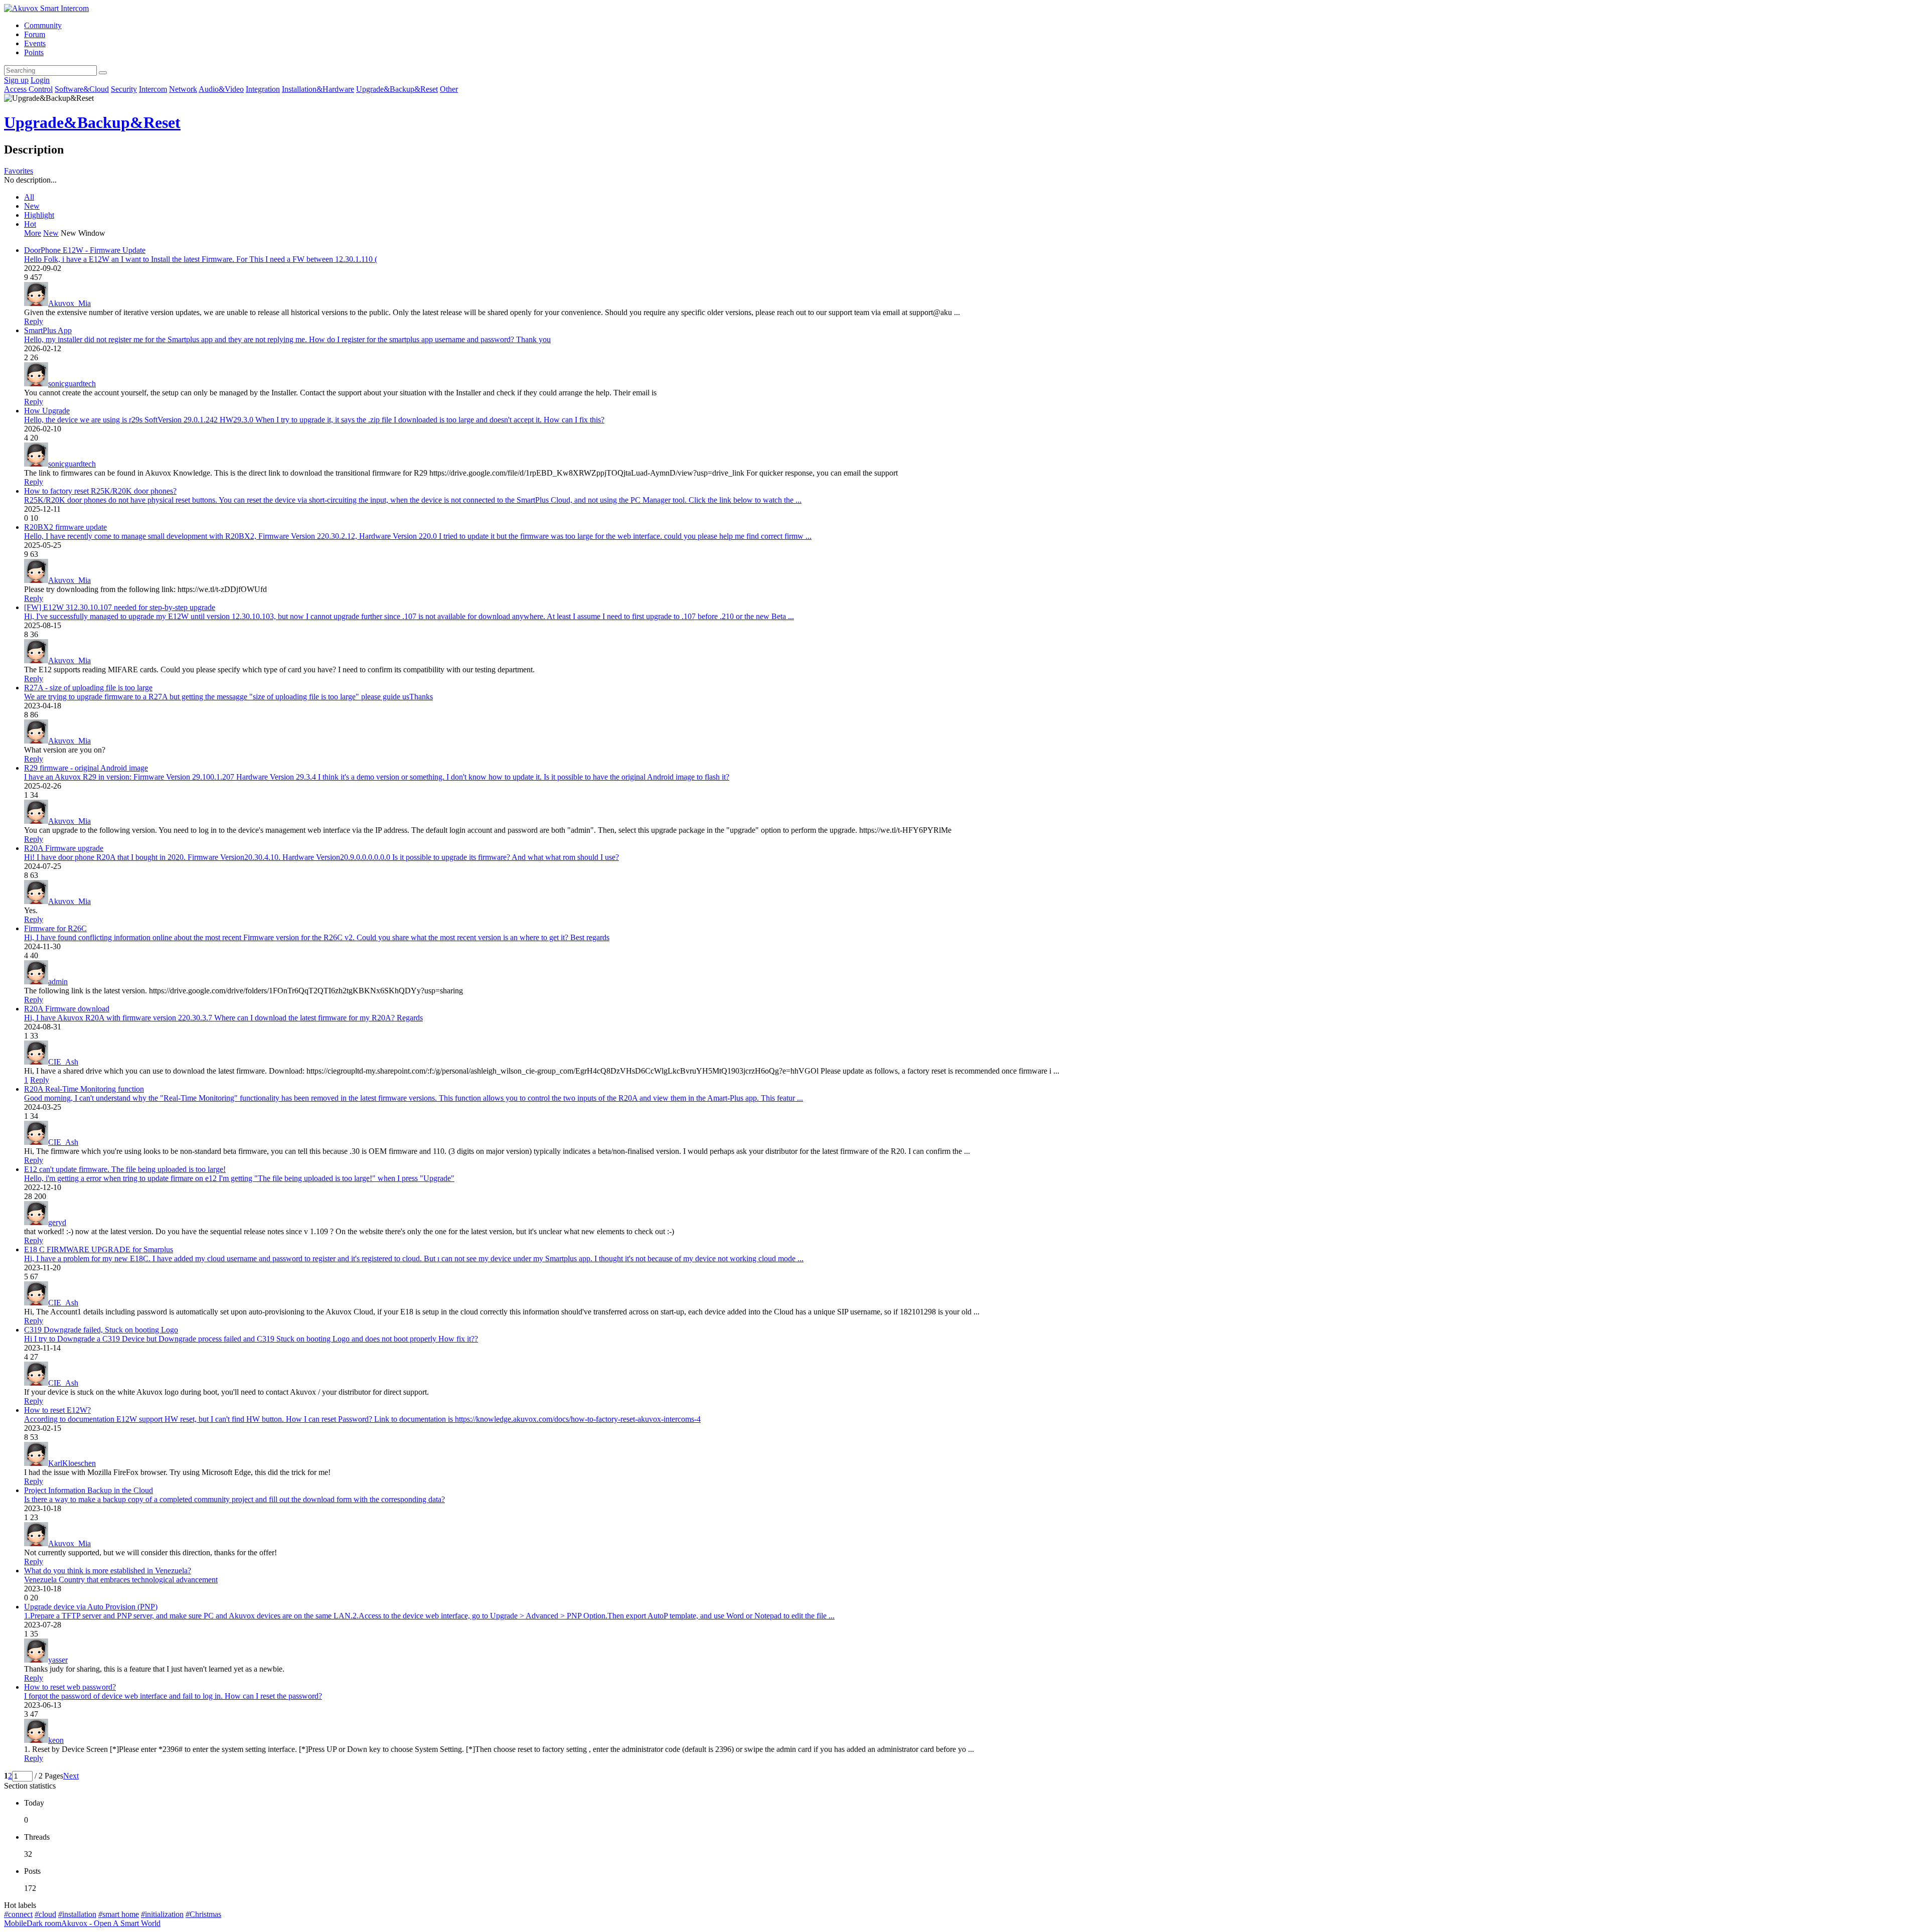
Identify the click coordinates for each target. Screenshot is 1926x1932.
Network (183, 89)
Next (71, 1776)
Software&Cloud (82, 89)
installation (77, 1914)
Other (449, 89)
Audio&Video (221, 89)
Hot (30, 224)
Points (34, 52)
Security (124, 89)
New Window (83, 233)
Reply (34, 321)
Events (35, 43)
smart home (119, 1914)
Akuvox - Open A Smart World (111, 1923)
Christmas (203, 1914)
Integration (263, 89)
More (33, 233)
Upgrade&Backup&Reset (397, 89)
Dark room (44, 1923)
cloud (45, 1914)
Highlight (39, 215)
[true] (103, 73)
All (29, 197)
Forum (35, 34)
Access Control (28, 89)
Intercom (153, 89)
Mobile (15, 1923)
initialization (162, 1914)
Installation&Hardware (318, 89)
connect (18, 1914)
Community (43, 25)
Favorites (19, 171)
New (32, 206)
